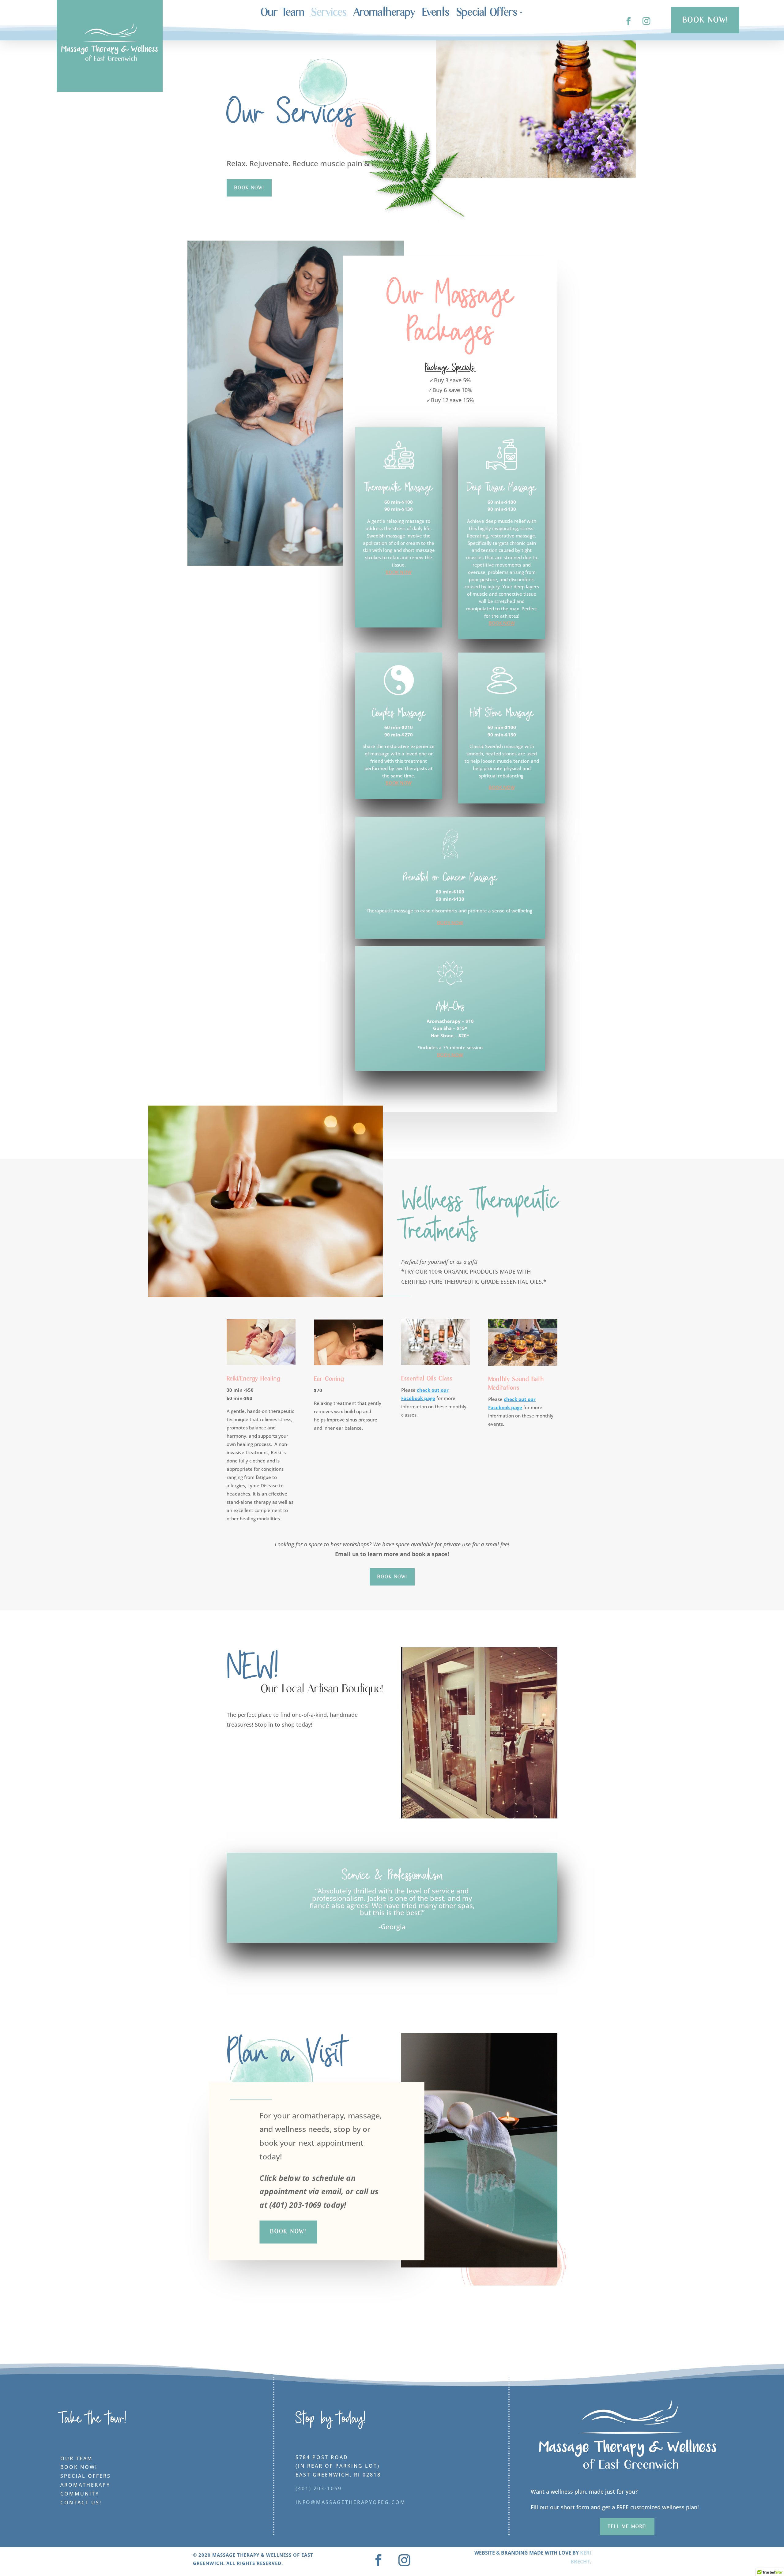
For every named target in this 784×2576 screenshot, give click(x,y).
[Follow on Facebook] (629, 21)
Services (329, 14)
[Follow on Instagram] (647, 21)
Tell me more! (627, 2526)
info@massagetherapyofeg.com (351, 2502)
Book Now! (392, 1577)
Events (436, 14)
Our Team (282, 14)
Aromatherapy (384, 14)
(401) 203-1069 (319, 2488)
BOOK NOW (399, 572)
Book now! (249, 188)
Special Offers (487, 14)
